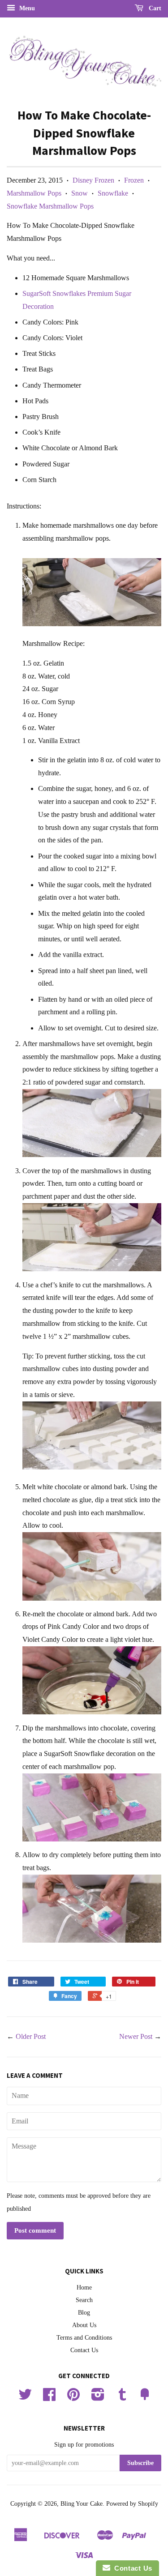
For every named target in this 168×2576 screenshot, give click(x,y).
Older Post (31, 2036)
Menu (26, 8)
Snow (80, 193)
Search (84, 2300)
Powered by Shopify (132, 2504)
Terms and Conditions (84, 2338)
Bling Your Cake (82, 2504)
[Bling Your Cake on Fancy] (145, 2398)
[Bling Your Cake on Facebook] (49, 2398)
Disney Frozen (93, 180)
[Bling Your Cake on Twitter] (25, 2398)
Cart (154, 8)
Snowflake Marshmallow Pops (50, 206)
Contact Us (84, 2350)
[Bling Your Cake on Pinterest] (73, 2398)
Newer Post (136, 2036)
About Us (84, 2325)
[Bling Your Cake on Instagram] (98, 2398)
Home (84, 2288)
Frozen (134, 180)
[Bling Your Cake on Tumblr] (122, 2398)
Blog (84, 2313)
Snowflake (113, 193)
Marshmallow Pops (34, 193)
